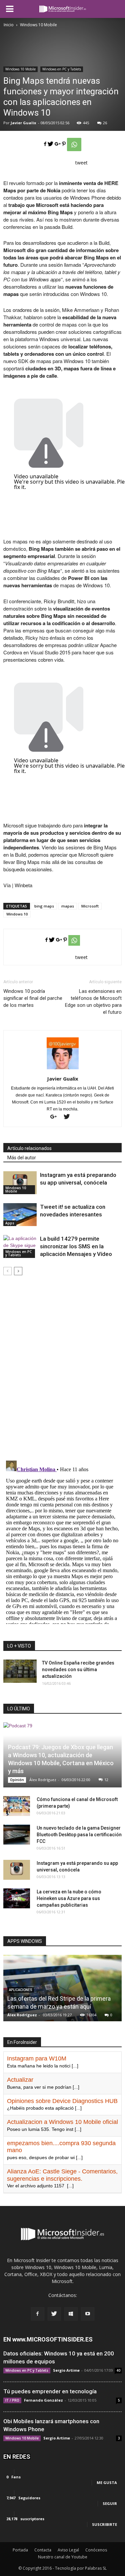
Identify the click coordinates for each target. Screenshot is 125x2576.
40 (118, 2370)
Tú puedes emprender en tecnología (50, 2391)
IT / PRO (12, 2400)
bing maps (44, 906)
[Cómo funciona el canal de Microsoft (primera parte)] (17, 1806)
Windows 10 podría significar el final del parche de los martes (33, 998)
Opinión (17, 1780)
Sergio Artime (66, 2370)
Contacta (43, 2550)
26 (105, 123)
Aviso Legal (68, 2550)
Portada (20, 2550)
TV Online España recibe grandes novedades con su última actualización (78, 1670)
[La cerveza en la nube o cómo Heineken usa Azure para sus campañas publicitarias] (17, 1898)
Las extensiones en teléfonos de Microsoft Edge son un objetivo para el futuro (93, 1002)
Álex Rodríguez (43, 1780)
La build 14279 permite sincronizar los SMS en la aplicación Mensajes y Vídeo (76, 1246)
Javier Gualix (23, 123)
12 (106, 1780)
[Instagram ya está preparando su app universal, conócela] (20, 1183)
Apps (10, 1223)
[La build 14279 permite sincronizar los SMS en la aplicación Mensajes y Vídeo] (20, 1246)
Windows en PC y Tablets (62, 69)
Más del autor (22, 1158)
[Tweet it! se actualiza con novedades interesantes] (20, 1215)
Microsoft (90, 906)
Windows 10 (17, 914)
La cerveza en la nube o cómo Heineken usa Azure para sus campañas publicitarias (69, 1898)
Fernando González (43, 2400)
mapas (68, 906)
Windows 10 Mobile (20, 69)
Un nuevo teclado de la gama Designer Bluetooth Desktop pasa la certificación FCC (79, 1835)
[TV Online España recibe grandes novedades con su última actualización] (20, 1671)
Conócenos (96, 2550)
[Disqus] (62, 1369)
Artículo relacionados (29, 1148)
